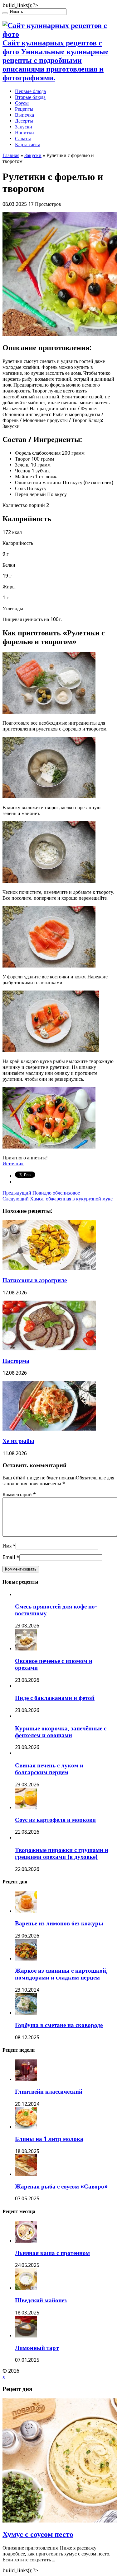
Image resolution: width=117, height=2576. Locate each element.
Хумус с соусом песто (38, 2534)
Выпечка (24, 115)
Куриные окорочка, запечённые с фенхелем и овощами (61, 1732)
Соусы (22, 103)
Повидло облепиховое (41, 1193)
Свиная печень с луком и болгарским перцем (49, 1769)
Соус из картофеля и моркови (55, 1820)
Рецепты (24, 109)
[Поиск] (5, 13)
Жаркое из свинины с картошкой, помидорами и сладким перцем (61, 1974)
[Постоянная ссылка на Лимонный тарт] (26, 2336)
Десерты (24, 121)
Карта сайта (28, 144)
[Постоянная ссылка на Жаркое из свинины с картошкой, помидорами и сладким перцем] (26, 1959)
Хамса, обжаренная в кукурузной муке (58, 1199)
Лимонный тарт (37, 2348)
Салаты (23, 139)
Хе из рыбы (18, 1441)
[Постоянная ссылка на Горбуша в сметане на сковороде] (26, 2013)
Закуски (24, 127)
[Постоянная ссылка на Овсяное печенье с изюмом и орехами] (26, 1649)
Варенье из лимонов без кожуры (59, 1923)
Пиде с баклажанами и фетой (55, 1698)
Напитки (24, 133)
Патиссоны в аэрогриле (35, 1280)
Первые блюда (30, 91)
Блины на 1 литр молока (49, 2139)
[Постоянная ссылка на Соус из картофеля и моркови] (26, 1808)
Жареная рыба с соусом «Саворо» (61, 2186)
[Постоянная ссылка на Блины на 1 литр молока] (26, 2127)
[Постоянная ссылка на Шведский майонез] (26, 2288)
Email (9, 1557)
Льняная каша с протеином (52, 2253)
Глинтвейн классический (49, 2092)
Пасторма (16, 1361)
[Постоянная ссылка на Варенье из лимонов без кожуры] (26, 1911)
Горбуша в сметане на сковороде (59, 2025)
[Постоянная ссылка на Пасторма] (49, 1349)
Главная (11, 155)
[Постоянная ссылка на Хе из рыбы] (49, 1429)
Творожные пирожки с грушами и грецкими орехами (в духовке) (62, 1853)
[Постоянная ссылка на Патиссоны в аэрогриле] (49, 1268)
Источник (13, 1164)
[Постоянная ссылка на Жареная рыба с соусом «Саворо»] (26, 2174)
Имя (7, 1546)
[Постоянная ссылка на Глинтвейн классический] (26, 2079)
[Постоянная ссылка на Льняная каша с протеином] (26, 2241)
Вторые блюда (30, 97)
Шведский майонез (41, 2300)
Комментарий (19, 1495)
